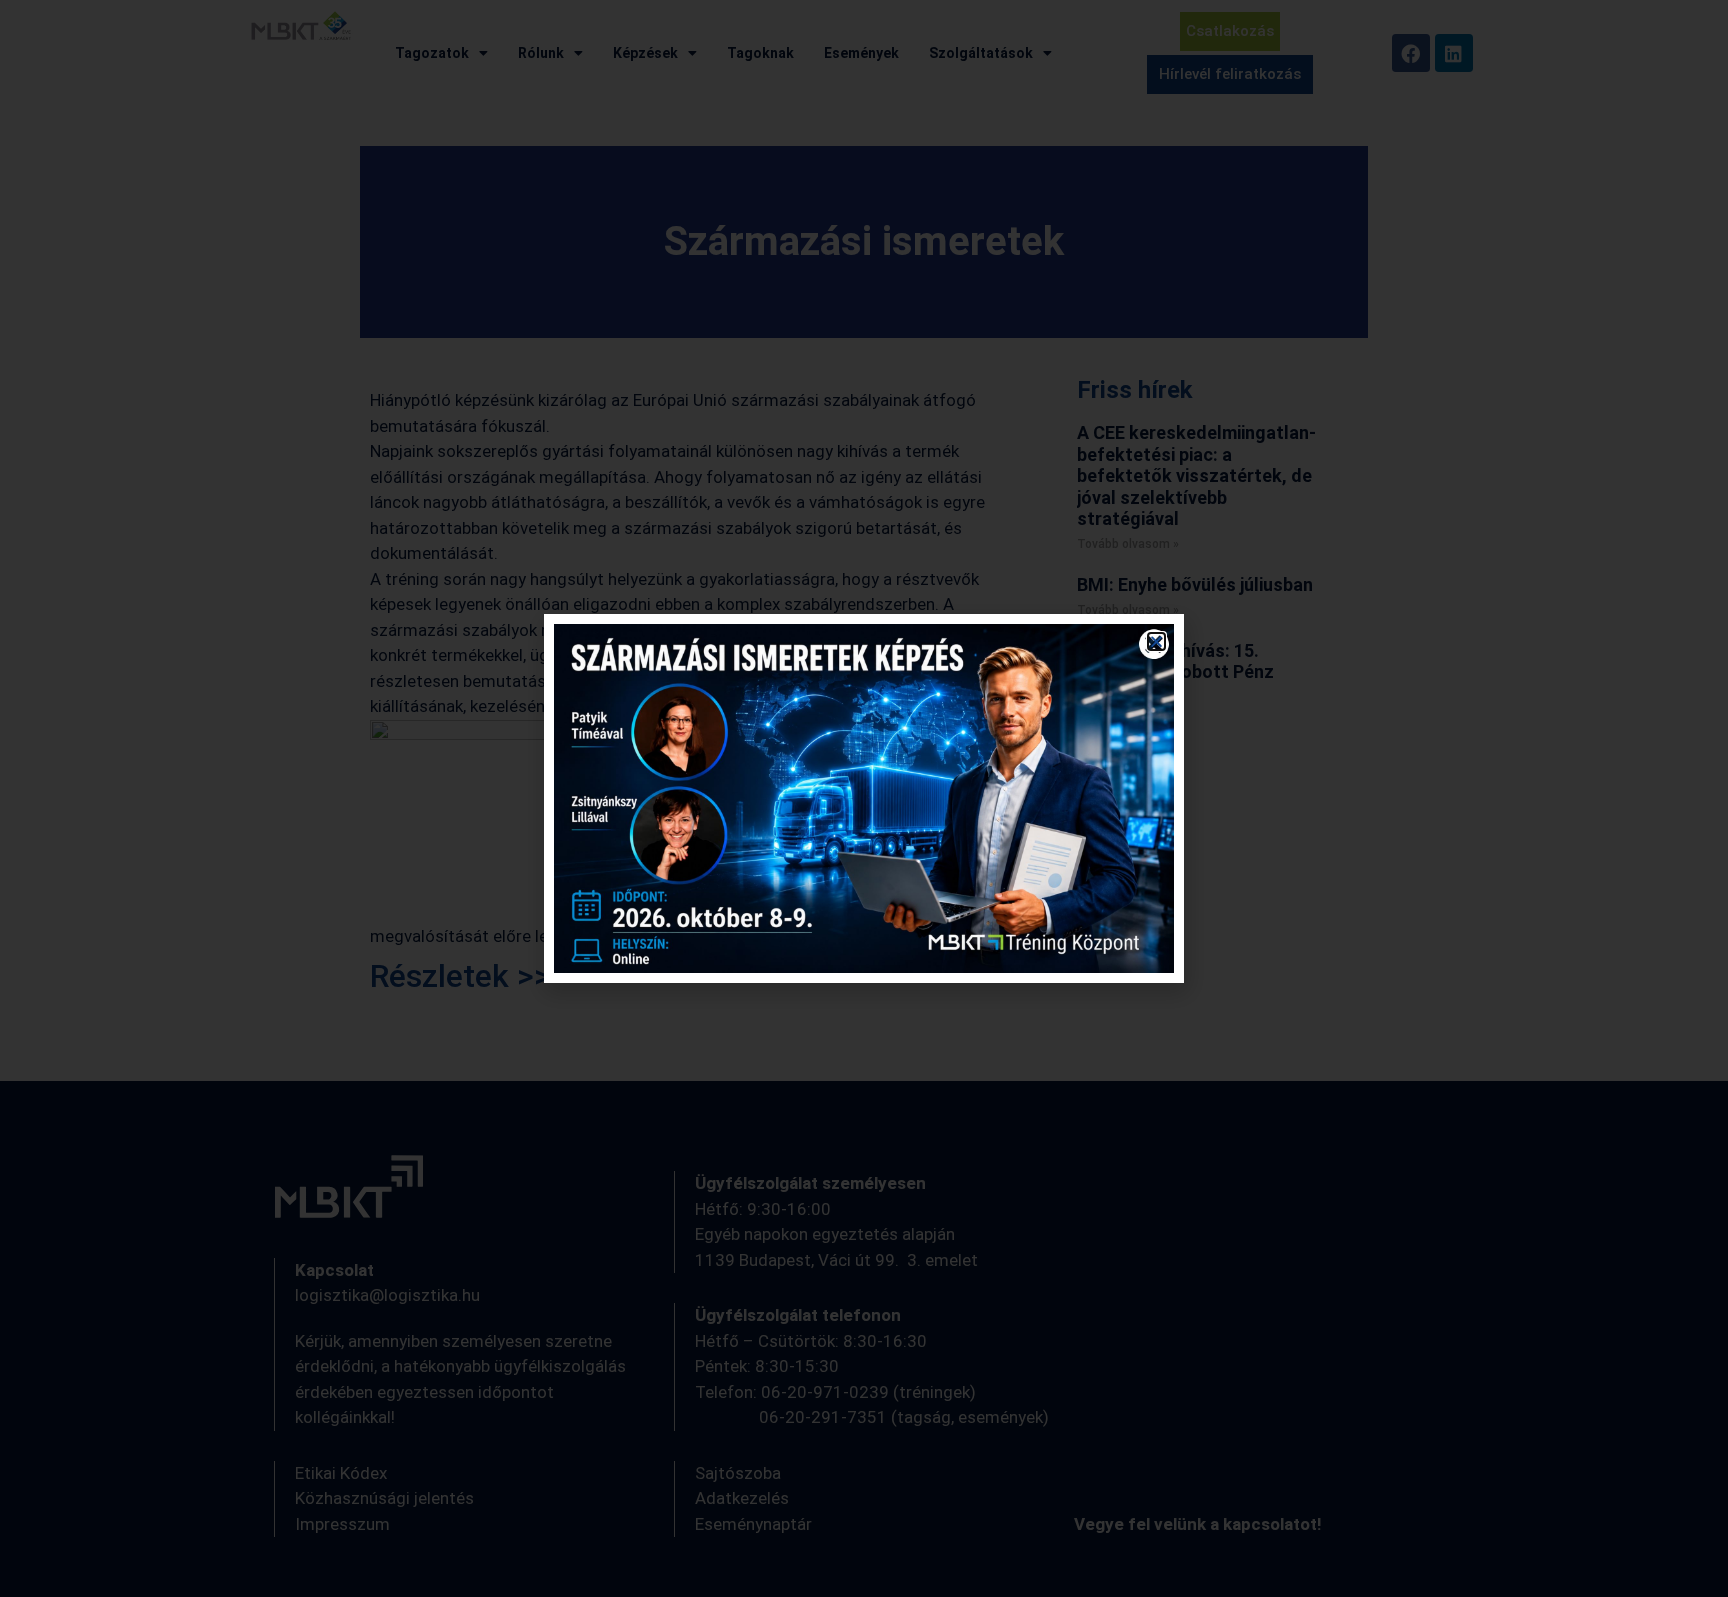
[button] (1156, 641)
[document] (864, 798)
